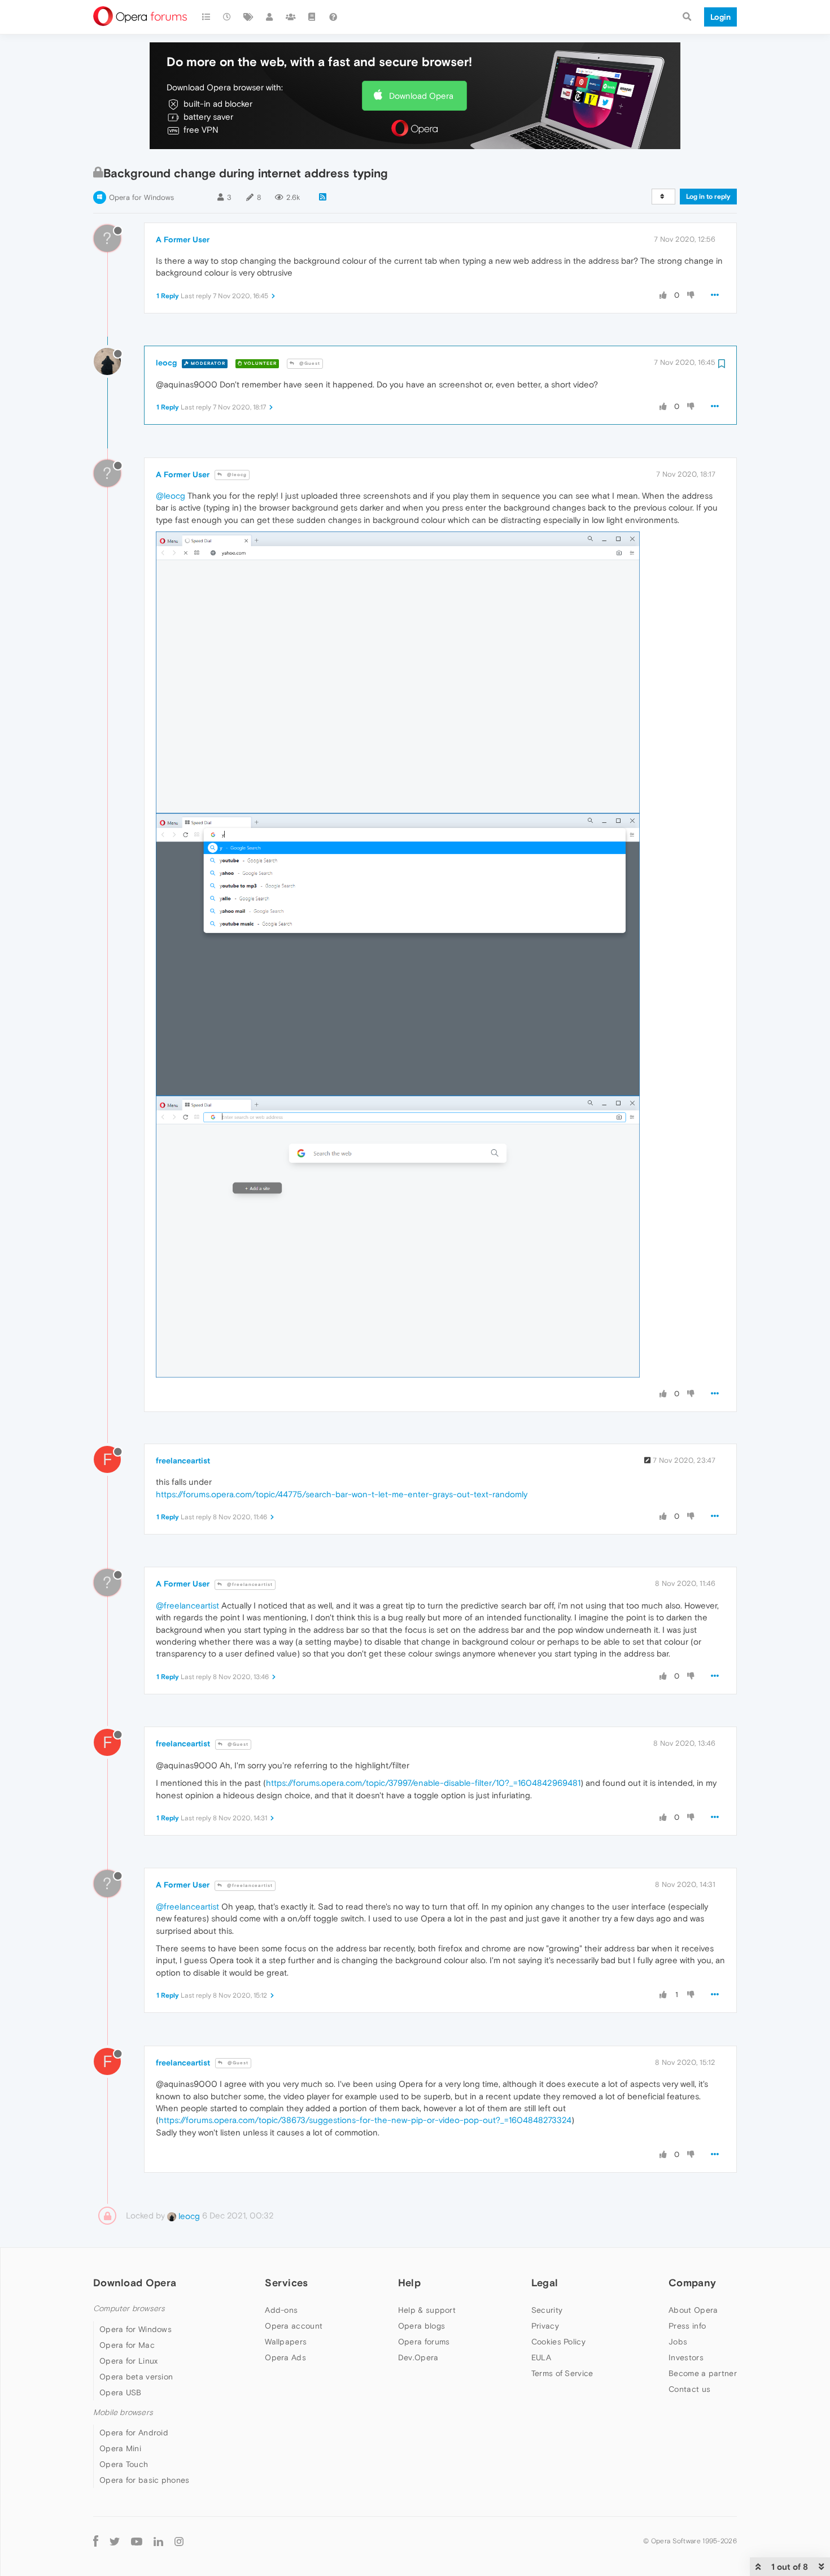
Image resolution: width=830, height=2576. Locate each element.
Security (547, 2310)
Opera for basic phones (145, 2480)
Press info (687, 2326)
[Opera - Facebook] (96, 2541)
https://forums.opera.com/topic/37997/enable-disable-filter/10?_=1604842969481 (423, 1783)
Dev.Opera (418, 2357)
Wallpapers (286, 2342)
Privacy (545, 2326)
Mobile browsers (123, 2412)
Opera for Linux (129, 2361)
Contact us (689, 2389)
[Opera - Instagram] (179, 2541)
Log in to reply (708, 197)
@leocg (236, 475)
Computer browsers (129, 2309)
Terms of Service (562, 2373)
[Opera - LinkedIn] (158, 2541)
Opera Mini (120, 2448)
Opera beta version (136, 2377)
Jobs (678, 2342)
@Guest (309, 363)
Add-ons (281, 2310)
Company (692, 2283)
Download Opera (421, 96)
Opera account (294, 2326)
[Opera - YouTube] (137, 2541)
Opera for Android (134, 2433)
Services (286, 2283)
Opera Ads (285, 2357)
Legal (545, 2283)
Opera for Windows (141, 197)
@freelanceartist (249, 1585)
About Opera (693, 2310)
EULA (541, 2357)
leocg (166, 363)
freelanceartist (183, 1461)
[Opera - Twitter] (115, 2541)
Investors (686, 2357)
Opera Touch (124, 2464)
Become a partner (703, 2373)
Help (409, 2283)
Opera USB (121, 2392)
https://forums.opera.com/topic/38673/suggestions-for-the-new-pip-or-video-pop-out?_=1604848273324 (365, 2120)
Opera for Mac (127, 2345)
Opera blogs (421, 2326)
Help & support (427, 2310)
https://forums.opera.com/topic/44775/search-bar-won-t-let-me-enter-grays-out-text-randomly (342, 1494)
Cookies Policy (558, 2342)
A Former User (183, 239)
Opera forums (424, 2342)
